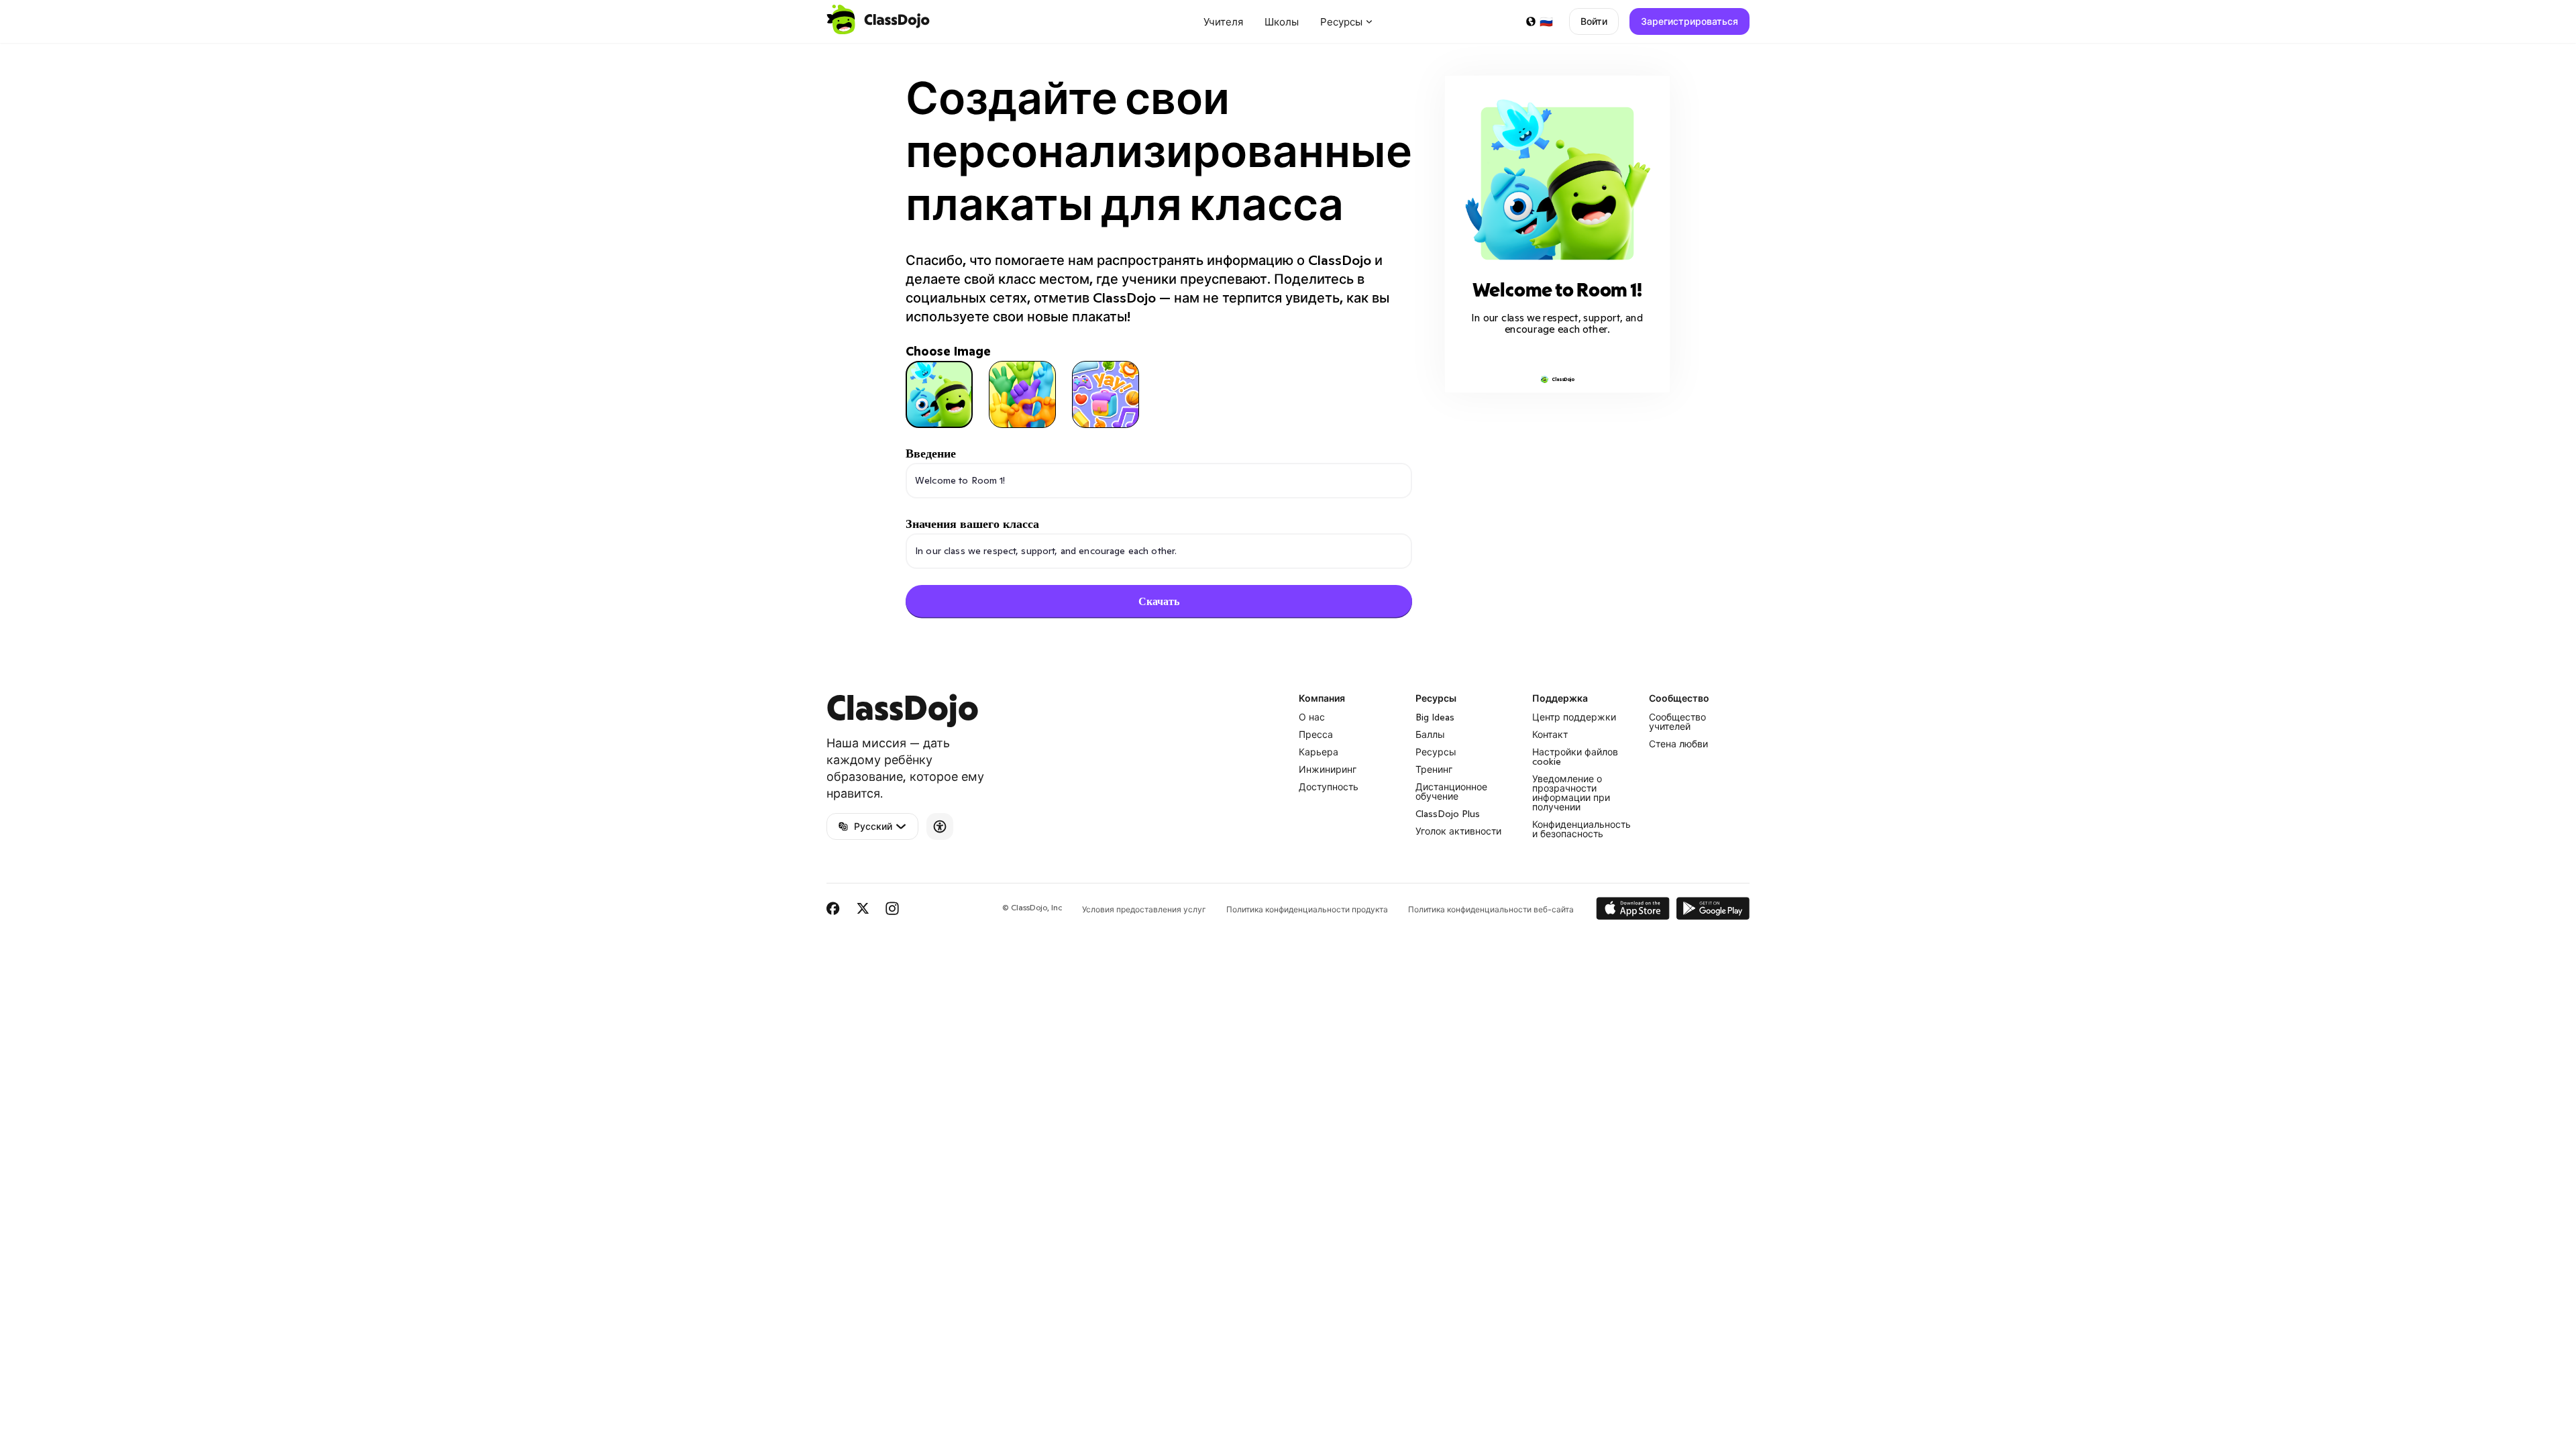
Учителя (1223, 22)
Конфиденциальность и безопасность (1581, 829)
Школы (1282, 22)
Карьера (1319, 752)
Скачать (1159, 601)
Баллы (1430, 735)
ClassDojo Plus (1448, 814)
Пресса (1316, 735)
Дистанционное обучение (1451, 792)
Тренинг (1434, 769)
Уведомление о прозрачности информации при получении (1571, 793)
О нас (1312, 717)
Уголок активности (1458, 831)
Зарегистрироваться (1689, 21)
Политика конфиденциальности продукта (1307, 909)
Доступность (1329, 787)
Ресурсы (1436, 752)
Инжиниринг (1328, 769)
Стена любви (1678, 744)
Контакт (1550, 735)
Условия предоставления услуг (1144, 909)
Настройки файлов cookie (1575, 757)
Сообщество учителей (1677, 722)
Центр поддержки (1574, 717)
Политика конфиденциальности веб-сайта (1491, 909)
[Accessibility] (940, 826)
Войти (1594, 21)
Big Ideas (1435, 717)
